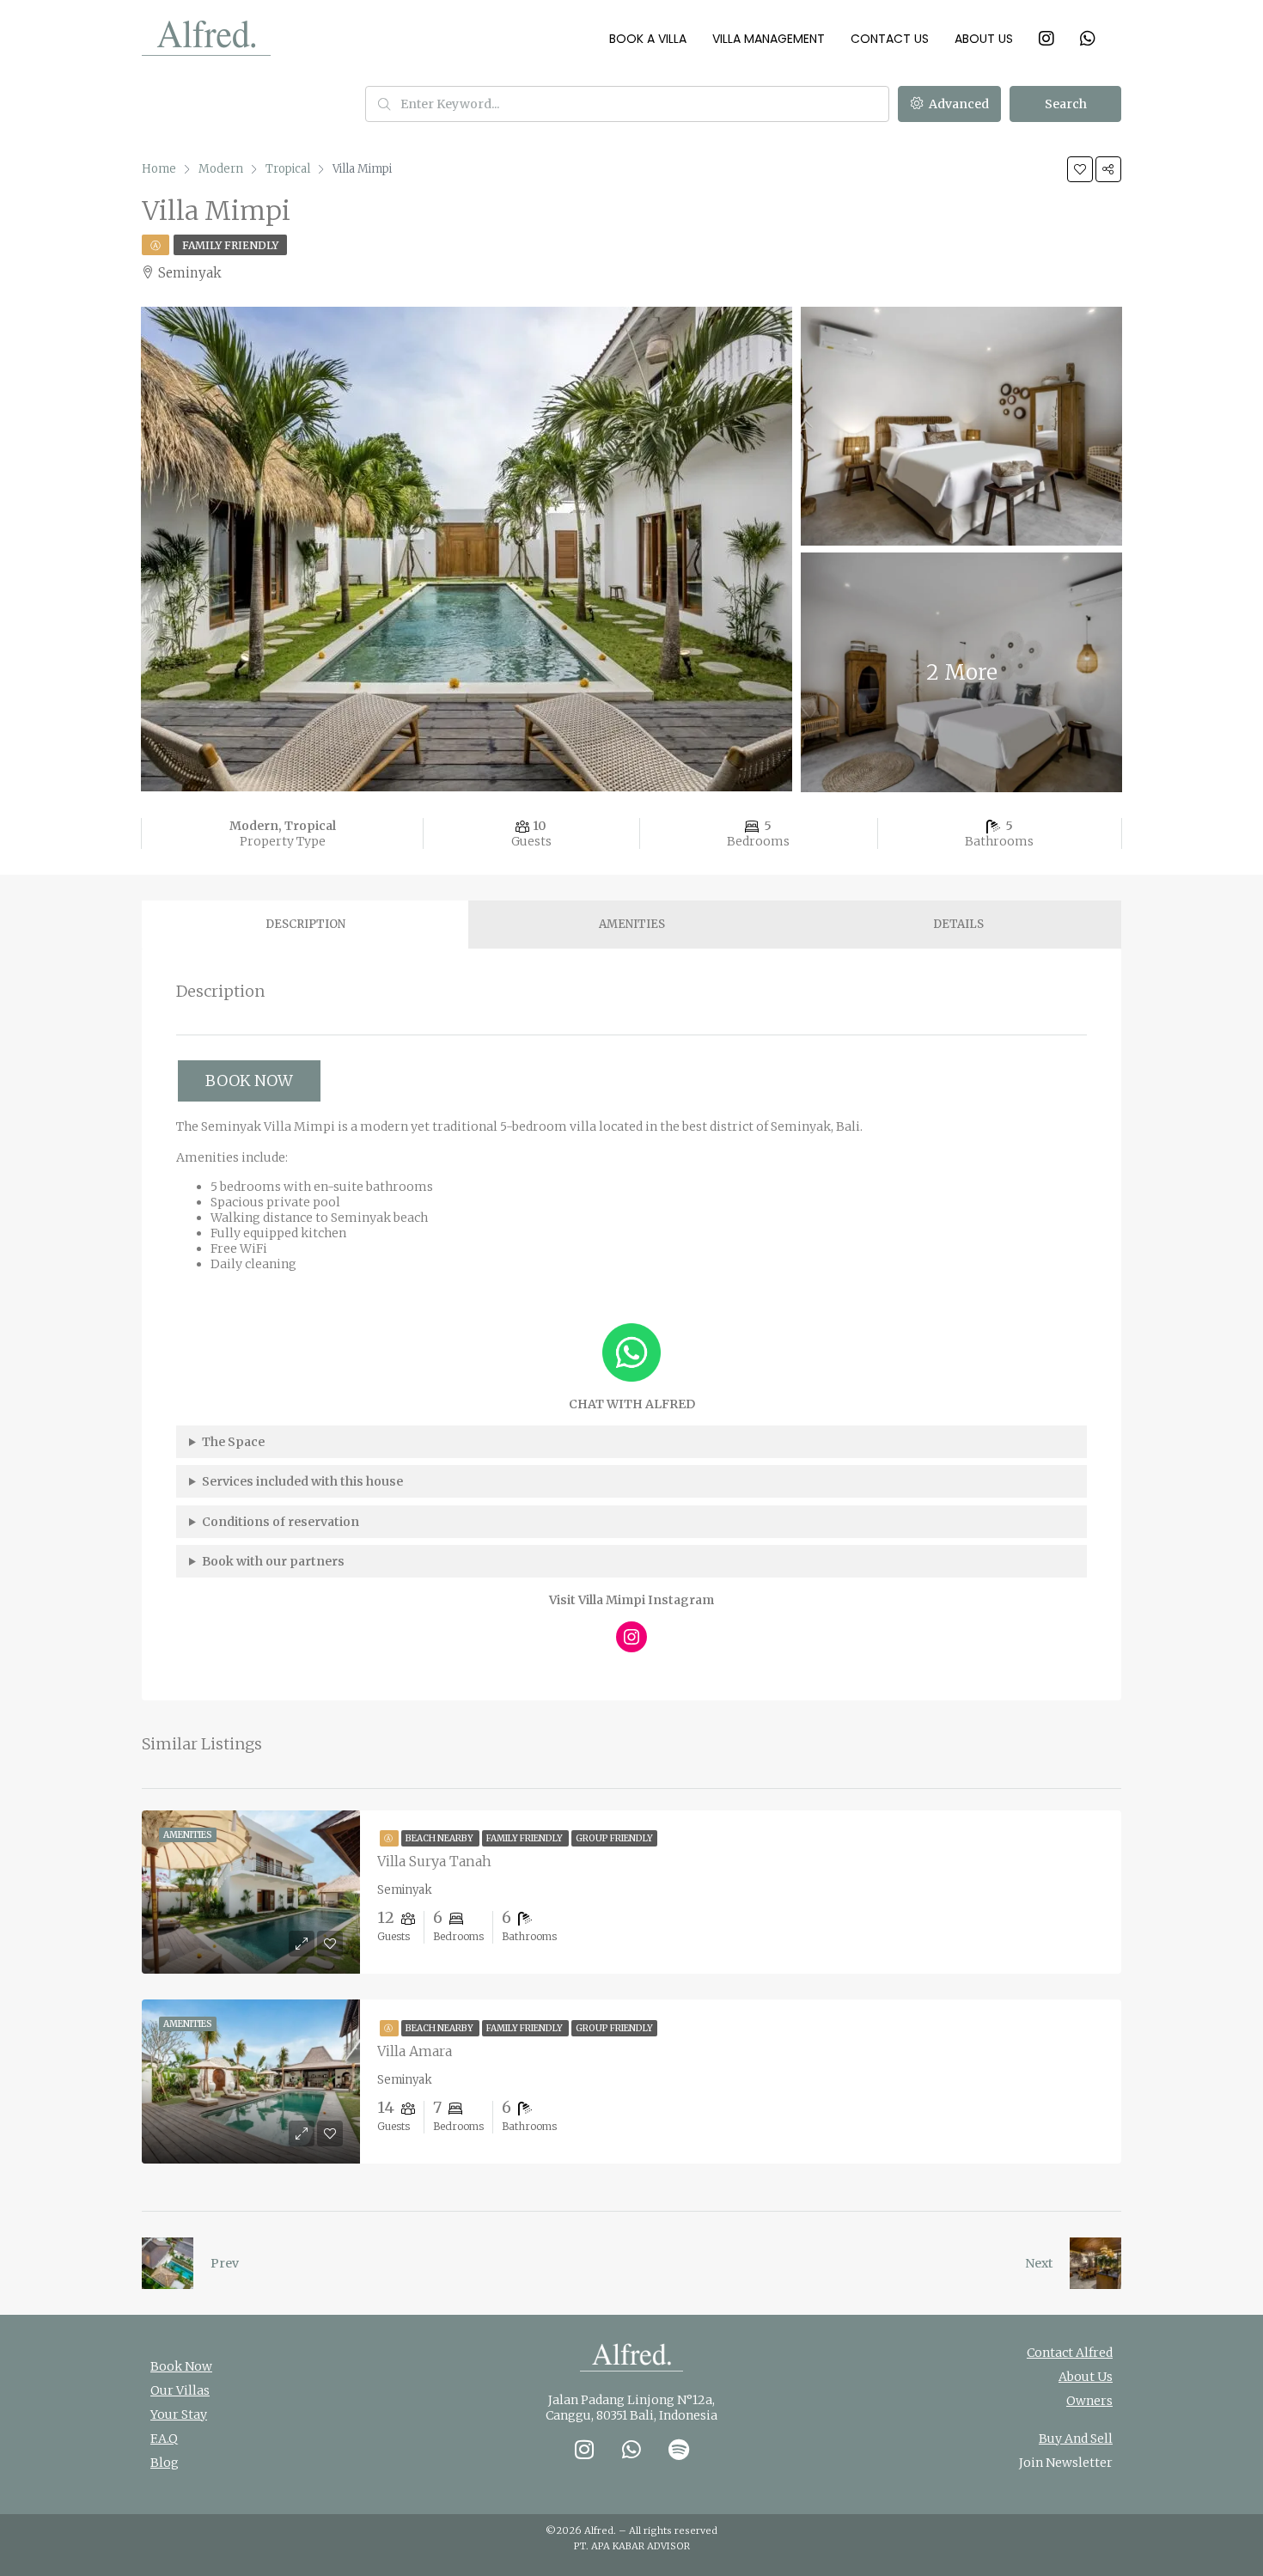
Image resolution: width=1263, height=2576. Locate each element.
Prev (225, 2263)
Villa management (769, 39)
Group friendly (614, 1838)
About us (984, 39)
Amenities (632, 924)
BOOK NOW (249, 1080)
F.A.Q (164, 2439)
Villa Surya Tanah (434, 1861)
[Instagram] (631, 1637)
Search (1066, 104)
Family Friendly (230, 245)
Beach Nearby (440, 1838)
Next (1039, 2263)
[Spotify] (679, 2450)
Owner (1086, 2401)
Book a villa (648, 39)
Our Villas (180, 2390)
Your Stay (179, 2414)
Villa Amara (415, 2051)
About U (1083, 2377)
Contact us (890, 39)
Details (958, 924)
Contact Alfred (1070, 2353)
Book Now (181, 2366)
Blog (165, 2463)
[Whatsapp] (631, 2450)
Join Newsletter (1066, 2463)
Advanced (958, 104)
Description (305, 924)
